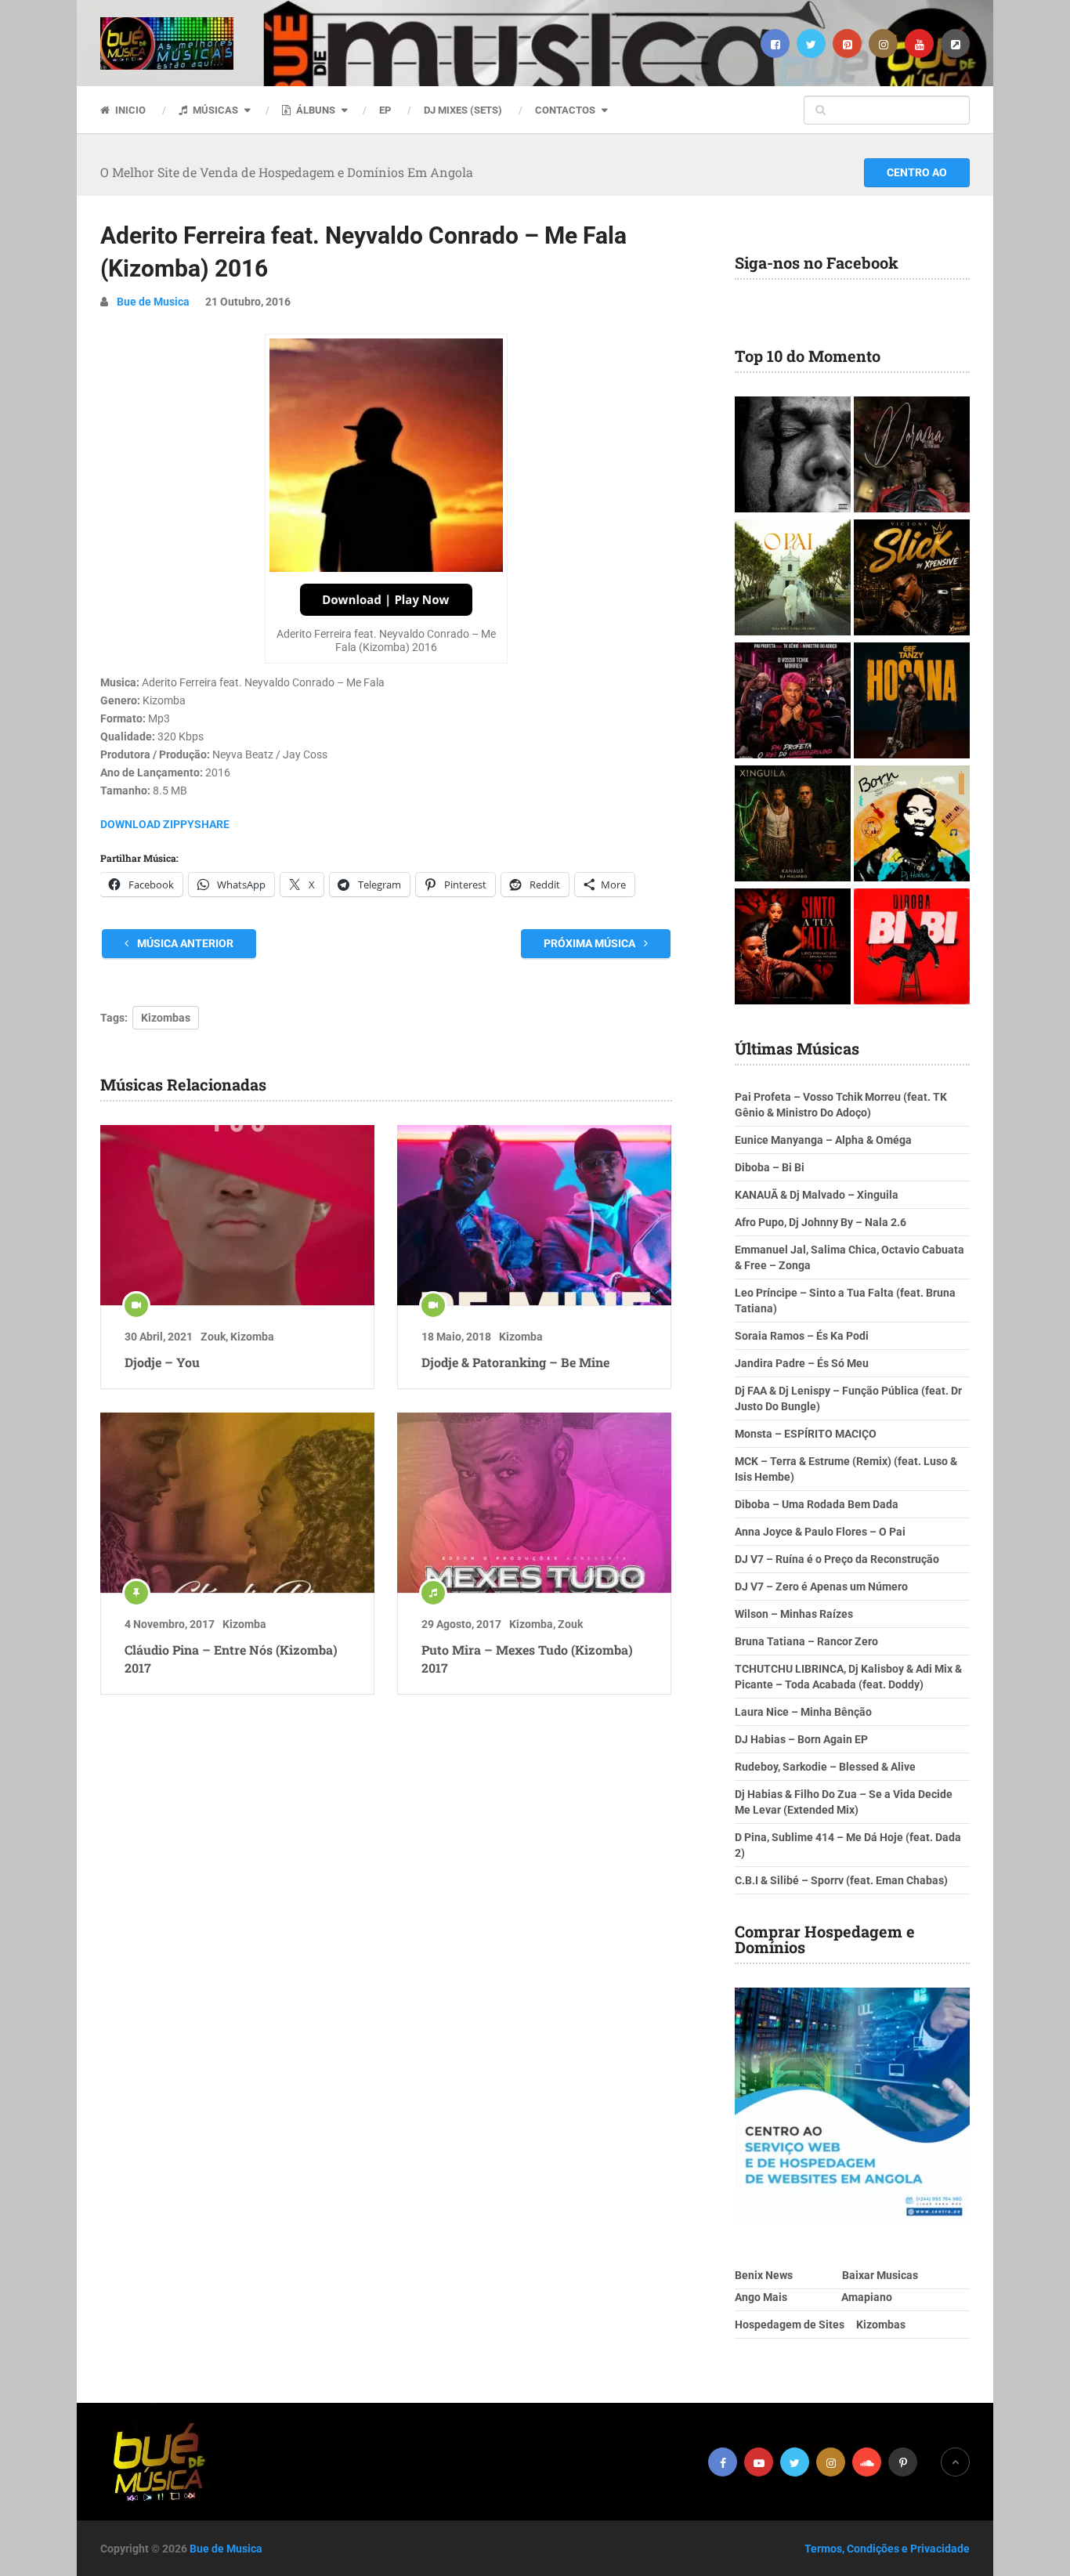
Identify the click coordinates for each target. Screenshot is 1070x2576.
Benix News (764, 2275)
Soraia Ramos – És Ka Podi (802, 1336)
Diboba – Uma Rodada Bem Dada (817, 1504)
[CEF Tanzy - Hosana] (912, 702)
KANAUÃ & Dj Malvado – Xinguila (817, 1195)
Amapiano (867, 2297)
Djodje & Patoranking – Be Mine (515, 1362)
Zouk (213, 1337)
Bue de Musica (153, 302)
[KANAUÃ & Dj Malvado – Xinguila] (793, 825)
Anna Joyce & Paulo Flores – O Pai (820, 1532)
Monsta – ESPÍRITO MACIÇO (806, 1434)
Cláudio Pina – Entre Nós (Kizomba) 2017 (231, 1658)
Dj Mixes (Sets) (463, 110)
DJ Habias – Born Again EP (801, 1739)
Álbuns (314, 110)
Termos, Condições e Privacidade (887, 2549)
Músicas (214, 110)
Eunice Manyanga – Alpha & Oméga (823, 1140)
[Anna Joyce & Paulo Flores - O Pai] (793, 579)
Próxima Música (591, 943)
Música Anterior (184, 943)
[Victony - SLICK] (912, 579)
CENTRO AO (917, 172)
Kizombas (166, 1018)
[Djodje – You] (237, 1215)
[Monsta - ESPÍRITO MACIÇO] (793, 456)
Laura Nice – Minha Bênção (803, 1712)
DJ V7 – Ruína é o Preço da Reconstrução (837, 1559)
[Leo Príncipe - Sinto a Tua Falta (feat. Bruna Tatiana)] (793, 948)
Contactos (565, 110)
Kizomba (252, 1337)
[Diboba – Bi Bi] (912, 948)
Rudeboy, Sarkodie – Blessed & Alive (825, 1767)
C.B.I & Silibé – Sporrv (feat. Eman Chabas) (841, 1880)
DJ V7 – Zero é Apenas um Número (821, 1586)
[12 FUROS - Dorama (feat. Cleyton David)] (912, 456)
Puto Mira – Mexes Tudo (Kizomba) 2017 (527, 1658)
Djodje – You (162, 1362)
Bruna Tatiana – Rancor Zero (806, 1641)
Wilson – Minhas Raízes (794, 1614)
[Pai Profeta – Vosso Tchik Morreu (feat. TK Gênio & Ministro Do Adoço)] (793, 702)
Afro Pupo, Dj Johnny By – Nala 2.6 (821, 1222)
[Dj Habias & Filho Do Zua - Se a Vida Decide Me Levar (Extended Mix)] (912, 825)
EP (385, 110)
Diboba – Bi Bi (770, 1167)
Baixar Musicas (880, 2275)
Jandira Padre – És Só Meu (802, 1363)
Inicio (129, 110)
